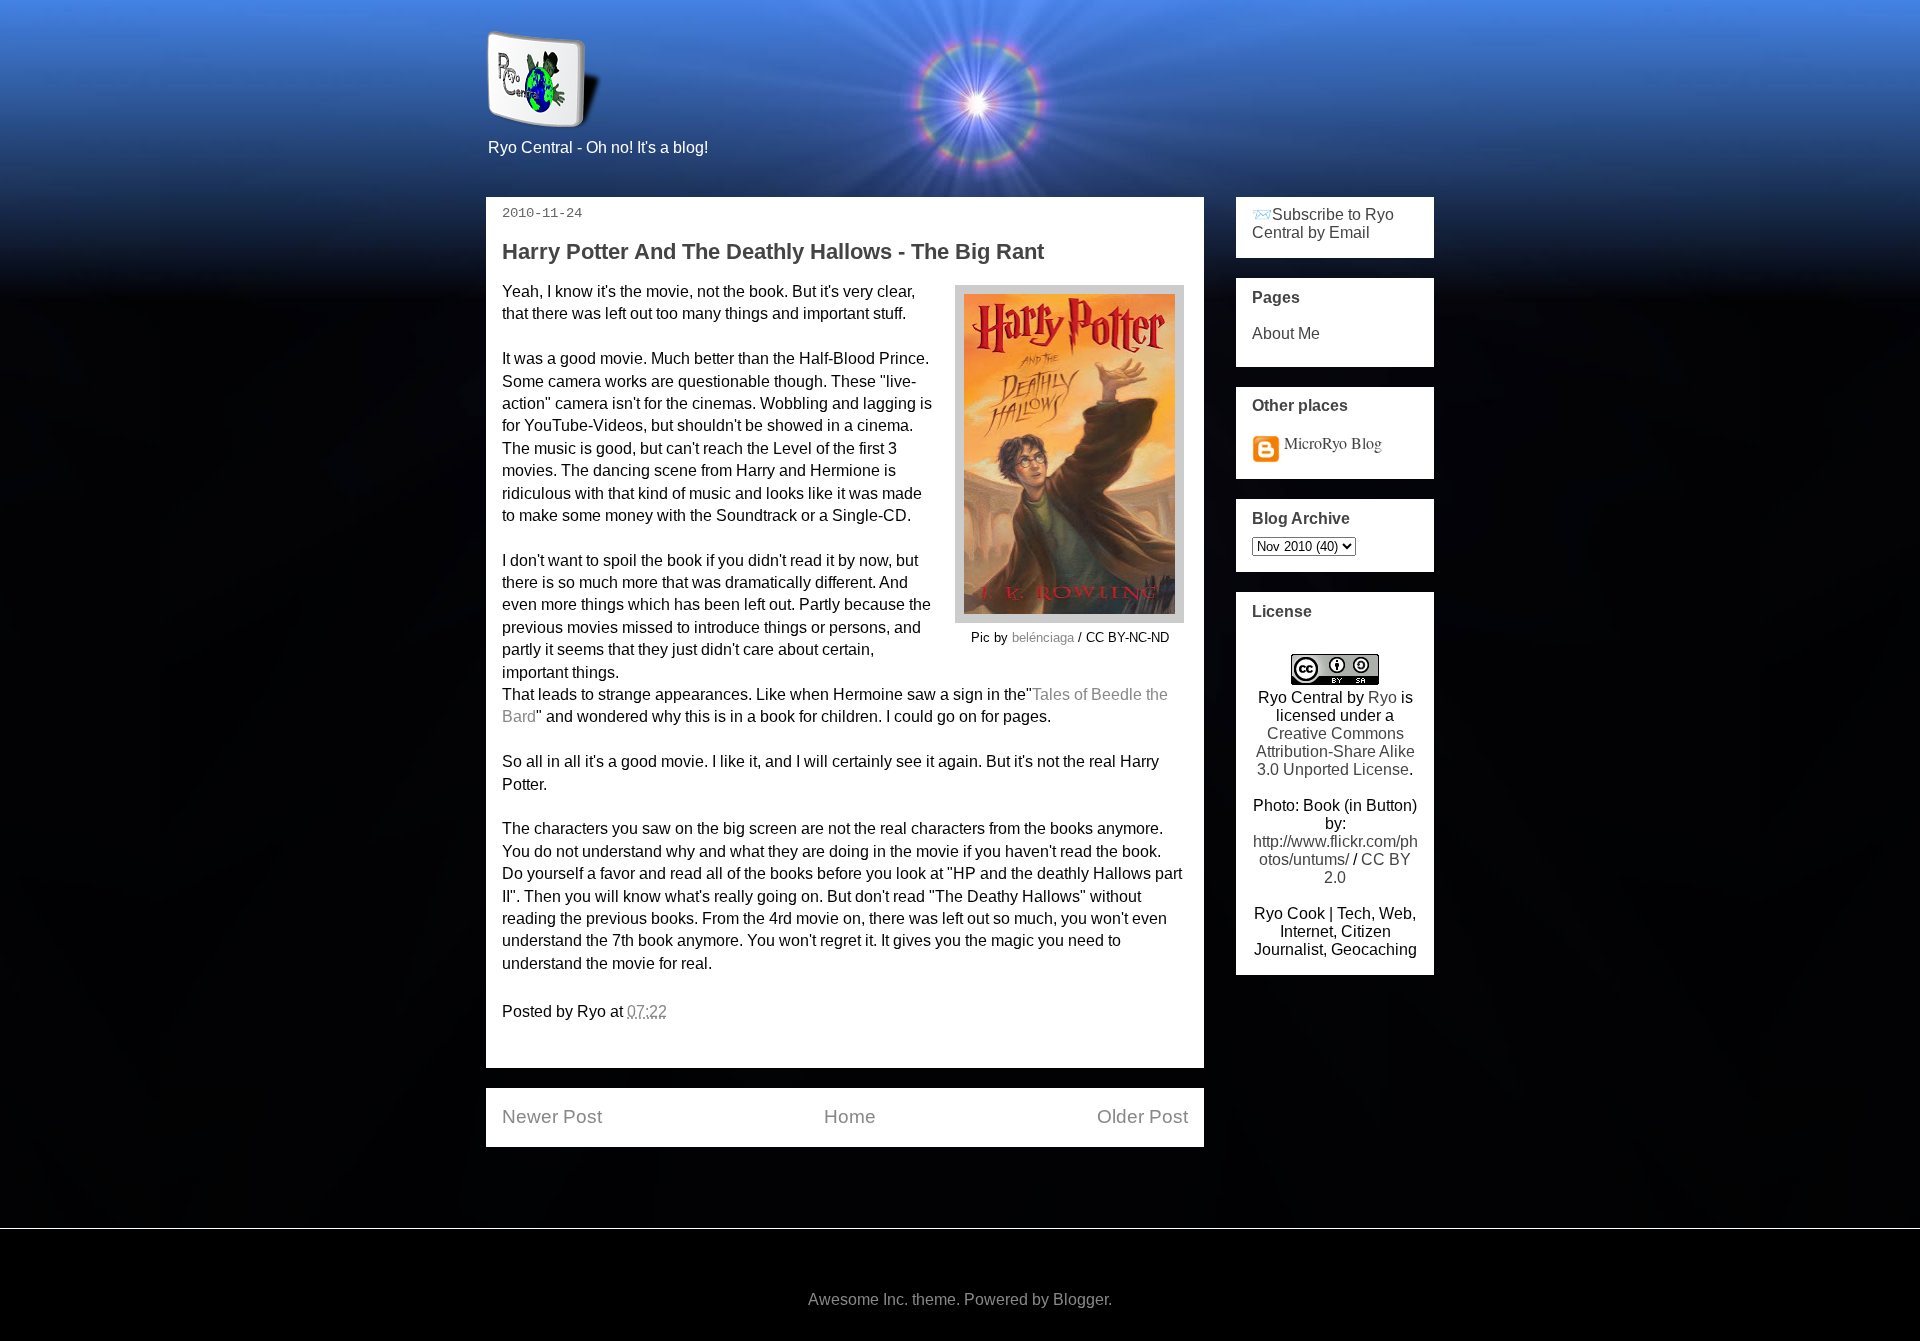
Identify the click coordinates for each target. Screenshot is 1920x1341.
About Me (1286, 333)
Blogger (1080, 1299)
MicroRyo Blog (1333, 442)
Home (850, 1116)
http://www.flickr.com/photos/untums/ (1335, 850)
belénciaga (1043, 637)
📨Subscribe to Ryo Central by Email (1323, 223)
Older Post (1142, 1116)
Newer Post (552, 1116)
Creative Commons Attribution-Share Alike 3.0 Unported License (1335, 751)
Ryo (1382, 697)
